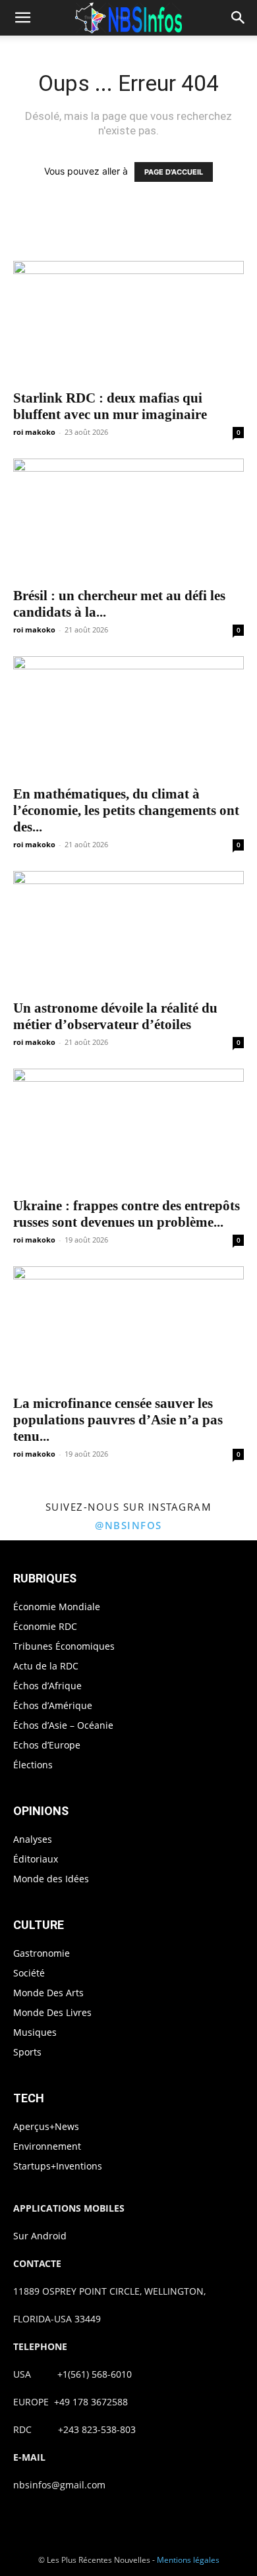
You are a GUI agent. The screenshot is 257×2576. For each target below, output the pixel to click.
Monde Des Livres (52, 2012)
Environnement (47, 2146)
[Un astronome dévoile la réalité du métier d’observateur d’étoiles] (128, 931)
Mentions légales (188, 2560)
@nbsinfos (128, 1525)
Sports (27, 2052)
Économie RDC (45, 1626)
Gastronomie (42, 1953)
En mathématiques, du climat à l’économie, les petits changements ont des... (126, 810)
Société (29, 1973)
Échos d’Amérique (53, 1705)
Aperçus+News (46, 2126)
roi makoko (34, 432)
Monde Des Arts (48, 1993)
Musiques (35, 2032)
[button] (22, 18)
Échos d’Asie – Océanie (63, 1725)
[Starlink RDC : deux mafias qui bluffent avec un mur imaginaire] (128, 321)
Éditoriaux (36, 1859)
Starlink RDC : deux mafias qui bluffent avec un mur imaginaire (110, 406)
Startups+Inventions (58, 2166)
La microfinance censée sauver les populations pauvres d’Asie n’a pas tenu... (118, 1420)
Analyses (33, 1839)
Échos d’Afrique (47, 1686)
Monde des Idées (51, 1879)
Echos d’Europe (47, 1745)
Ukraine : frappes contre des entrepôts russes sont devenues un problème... (127, 1214)
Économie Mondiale (57, 1607)
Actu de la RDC (46, 1666)
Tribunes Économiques (64, 1646)
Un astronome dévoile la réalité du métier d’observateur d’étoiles (115, 1016)
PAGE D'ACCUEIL (174, 172)
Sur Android (40, 2236)
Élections (33, 1765)
